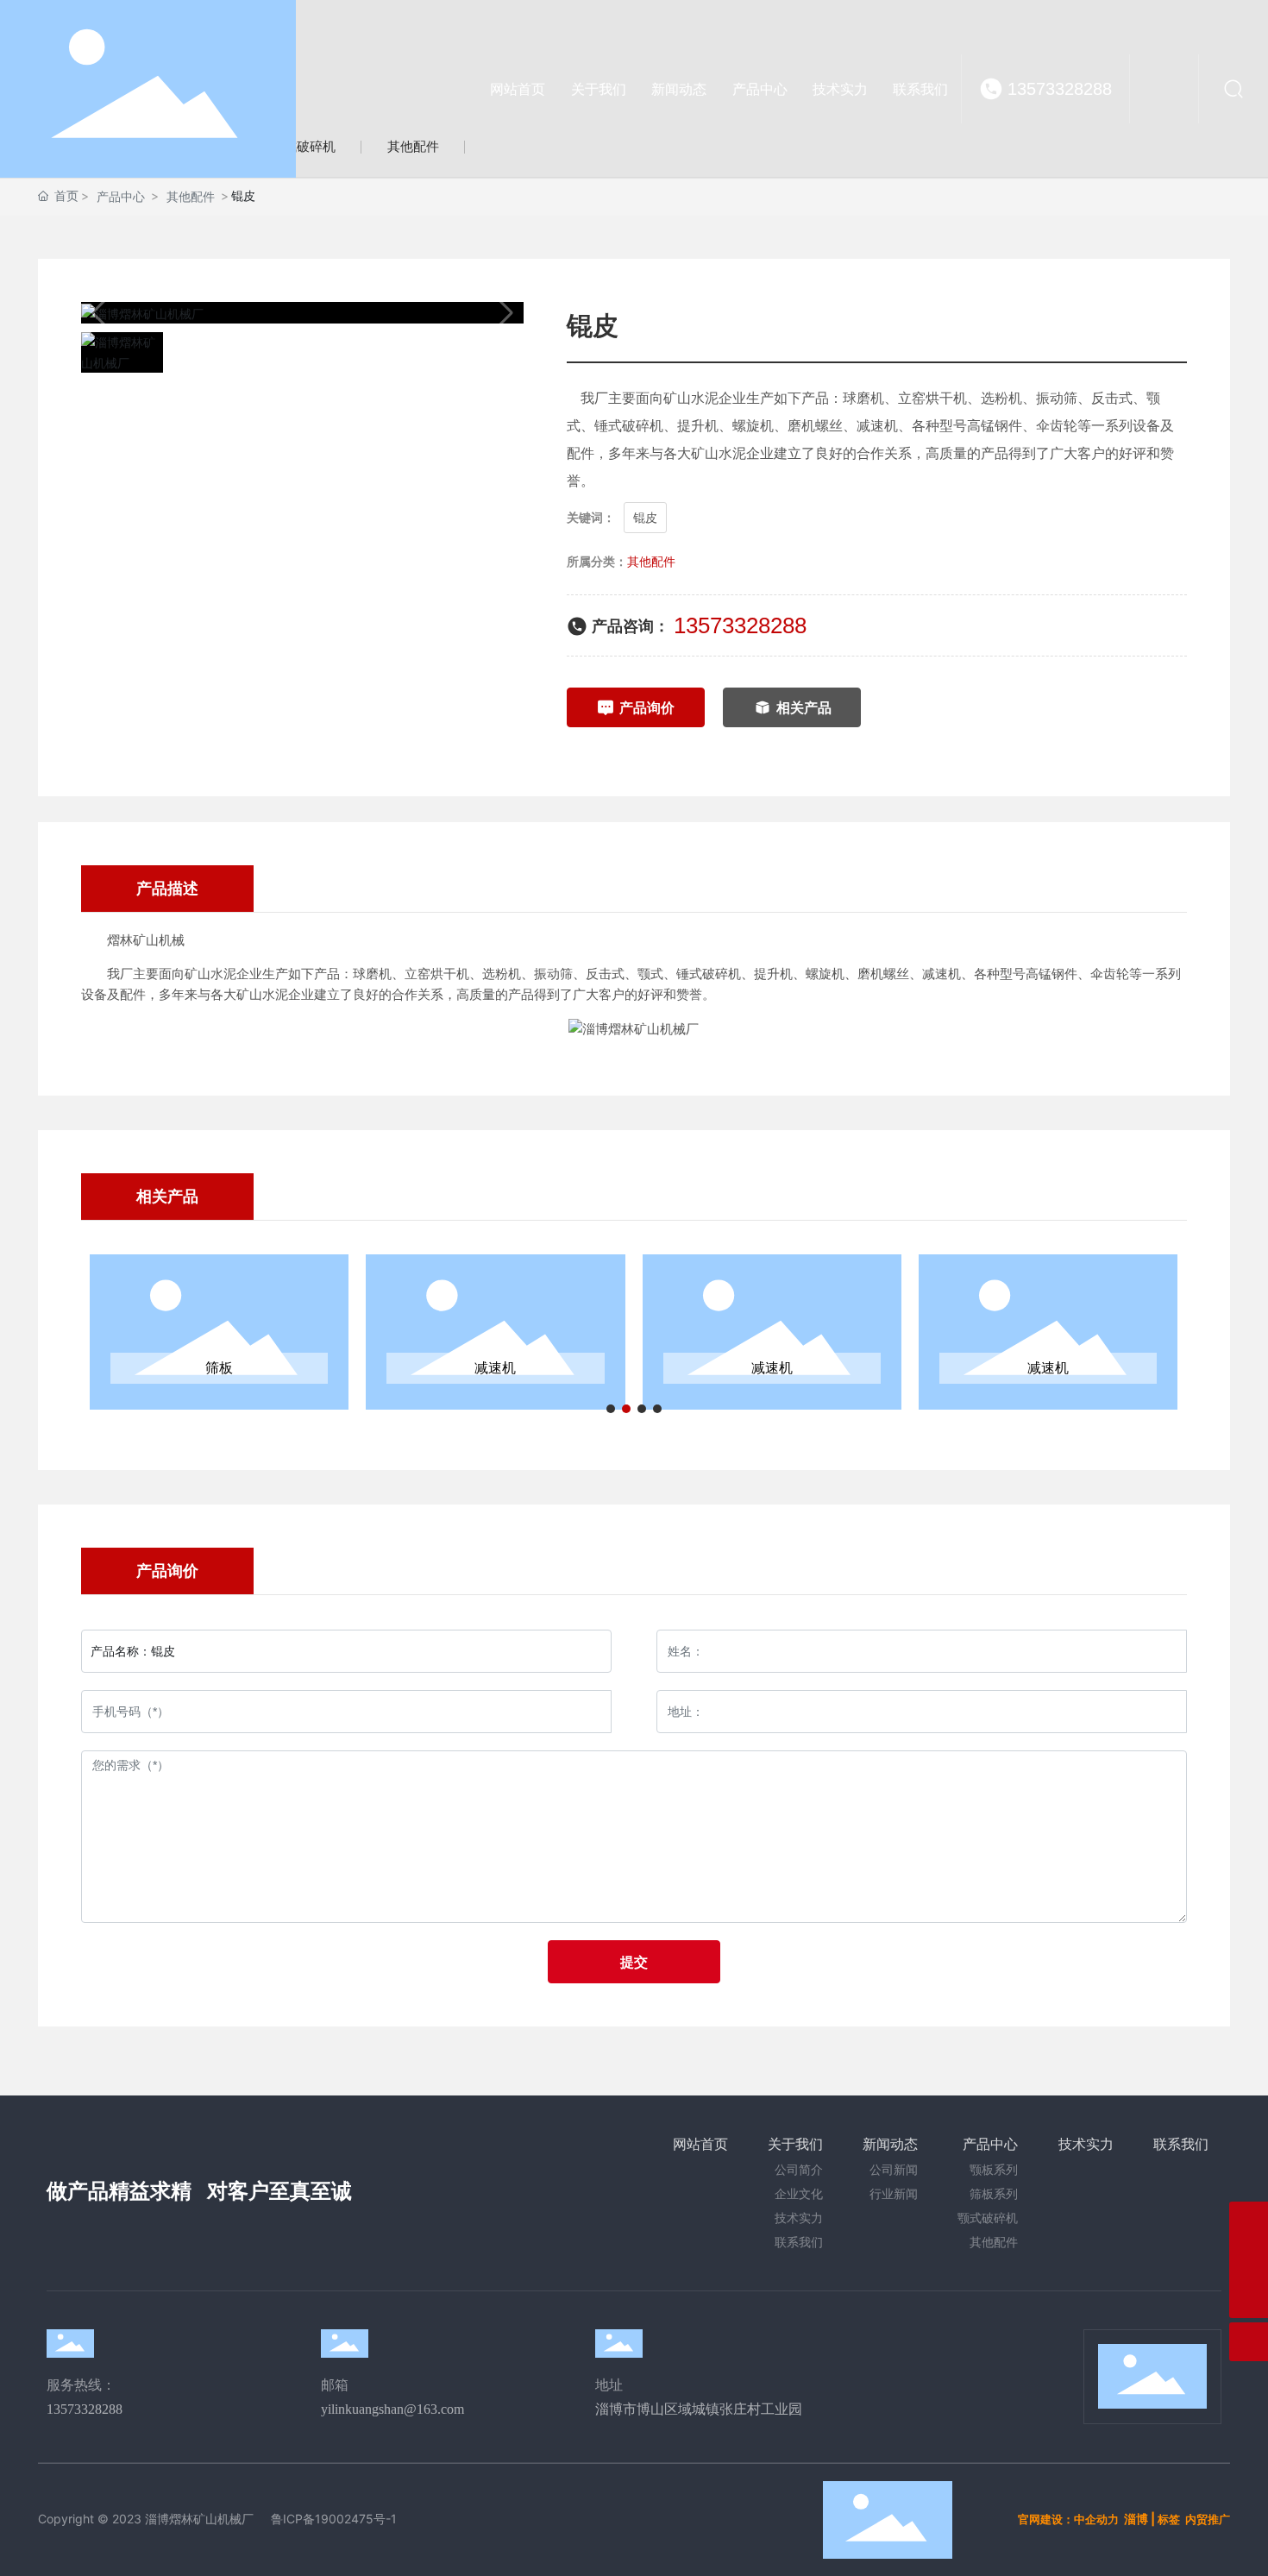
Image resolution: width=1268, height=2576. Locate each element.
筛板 (219, 1368)
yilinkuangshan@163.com (392, 2409)
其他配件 (191, 196)
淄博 (1136, 2519)
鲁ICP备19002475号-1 (334, 2519)
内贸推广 (1208, 2519)
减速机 (495, 1368)
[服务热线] (1249, 2260)
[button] (611, 1409)
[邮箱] (1249, 2221)
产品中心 (121, 196)
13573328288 (1060, 89)
